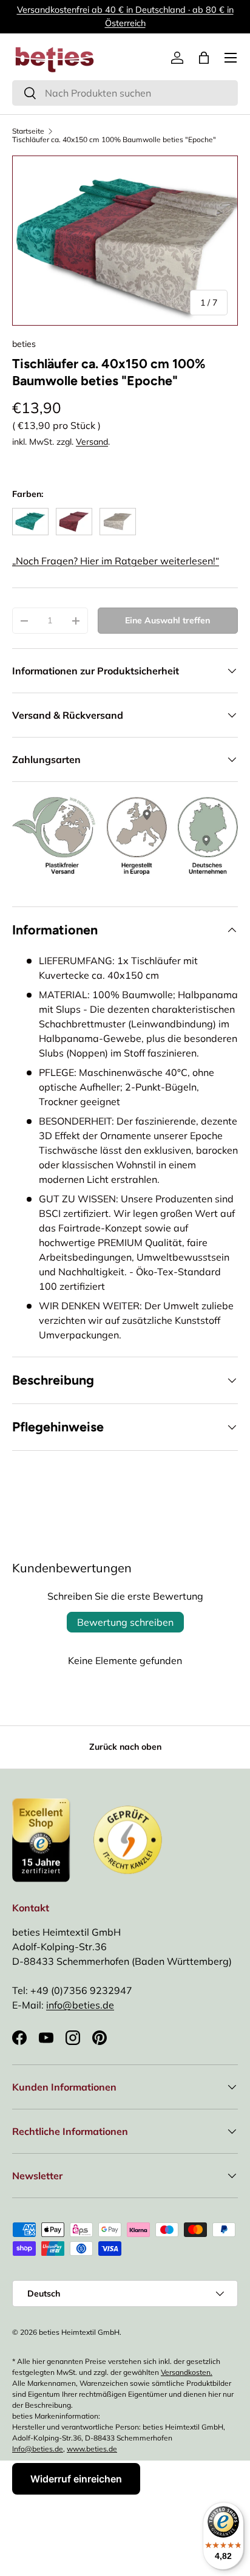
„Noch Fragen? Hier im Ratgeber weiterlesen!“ (116, 561)
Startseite (28, 131)
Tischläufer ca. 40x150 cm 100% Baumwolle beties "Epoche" (114, 140)
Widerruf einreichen (76, 2479)
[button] (204, 58)
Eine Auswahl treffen (167, 620)
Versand (92, 442)
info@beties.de (80, 2005)
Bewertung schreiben (125, 1622)
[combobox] (125, 93)
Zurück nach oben (125, 1747)
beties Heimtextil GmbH (79, 2332)
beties (24, 344)
